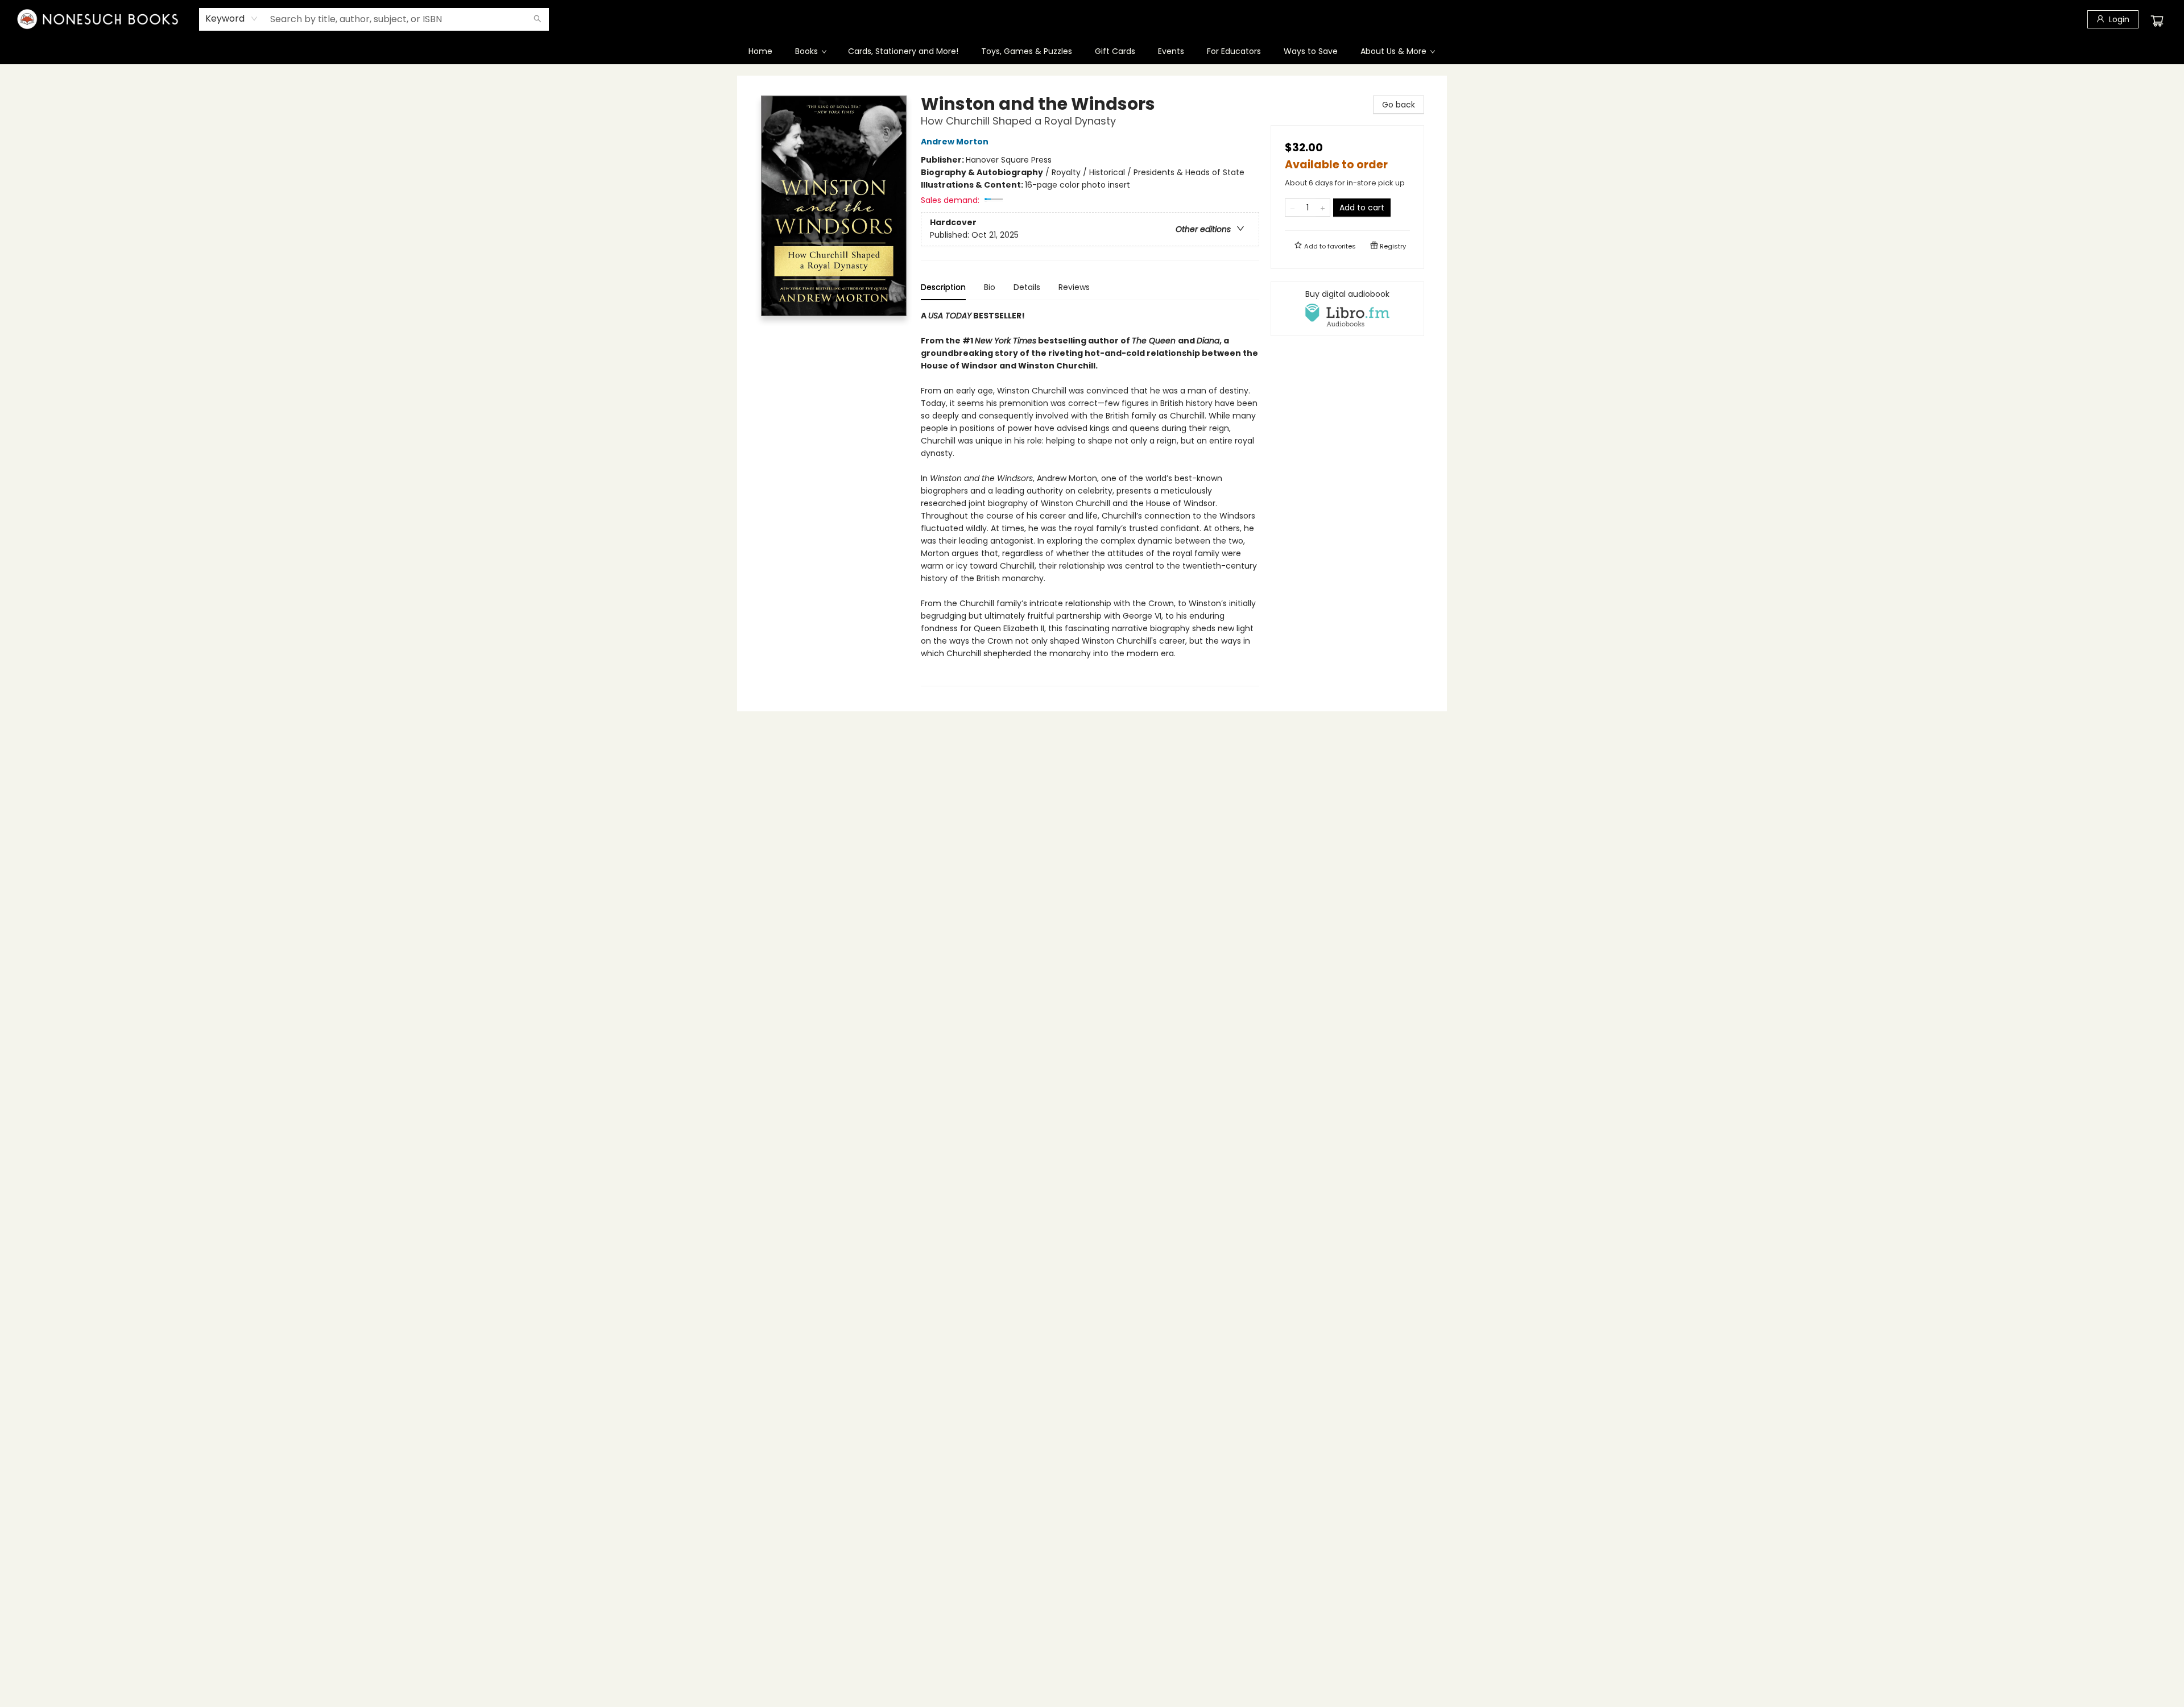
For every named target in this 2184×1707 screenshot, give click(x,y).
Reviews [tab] (1074, 287)
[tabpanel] (1090, 498)
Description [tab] (943, 287)
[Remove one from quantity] (1292, 208)
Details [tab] (1027, 287)
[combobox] (232, 19)
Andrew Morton (955, 142)
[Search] (537, 19)
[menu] (1092, 51)
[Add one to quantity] (1323, 208)
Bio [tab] (990, 287)
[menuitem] (760, 51)
